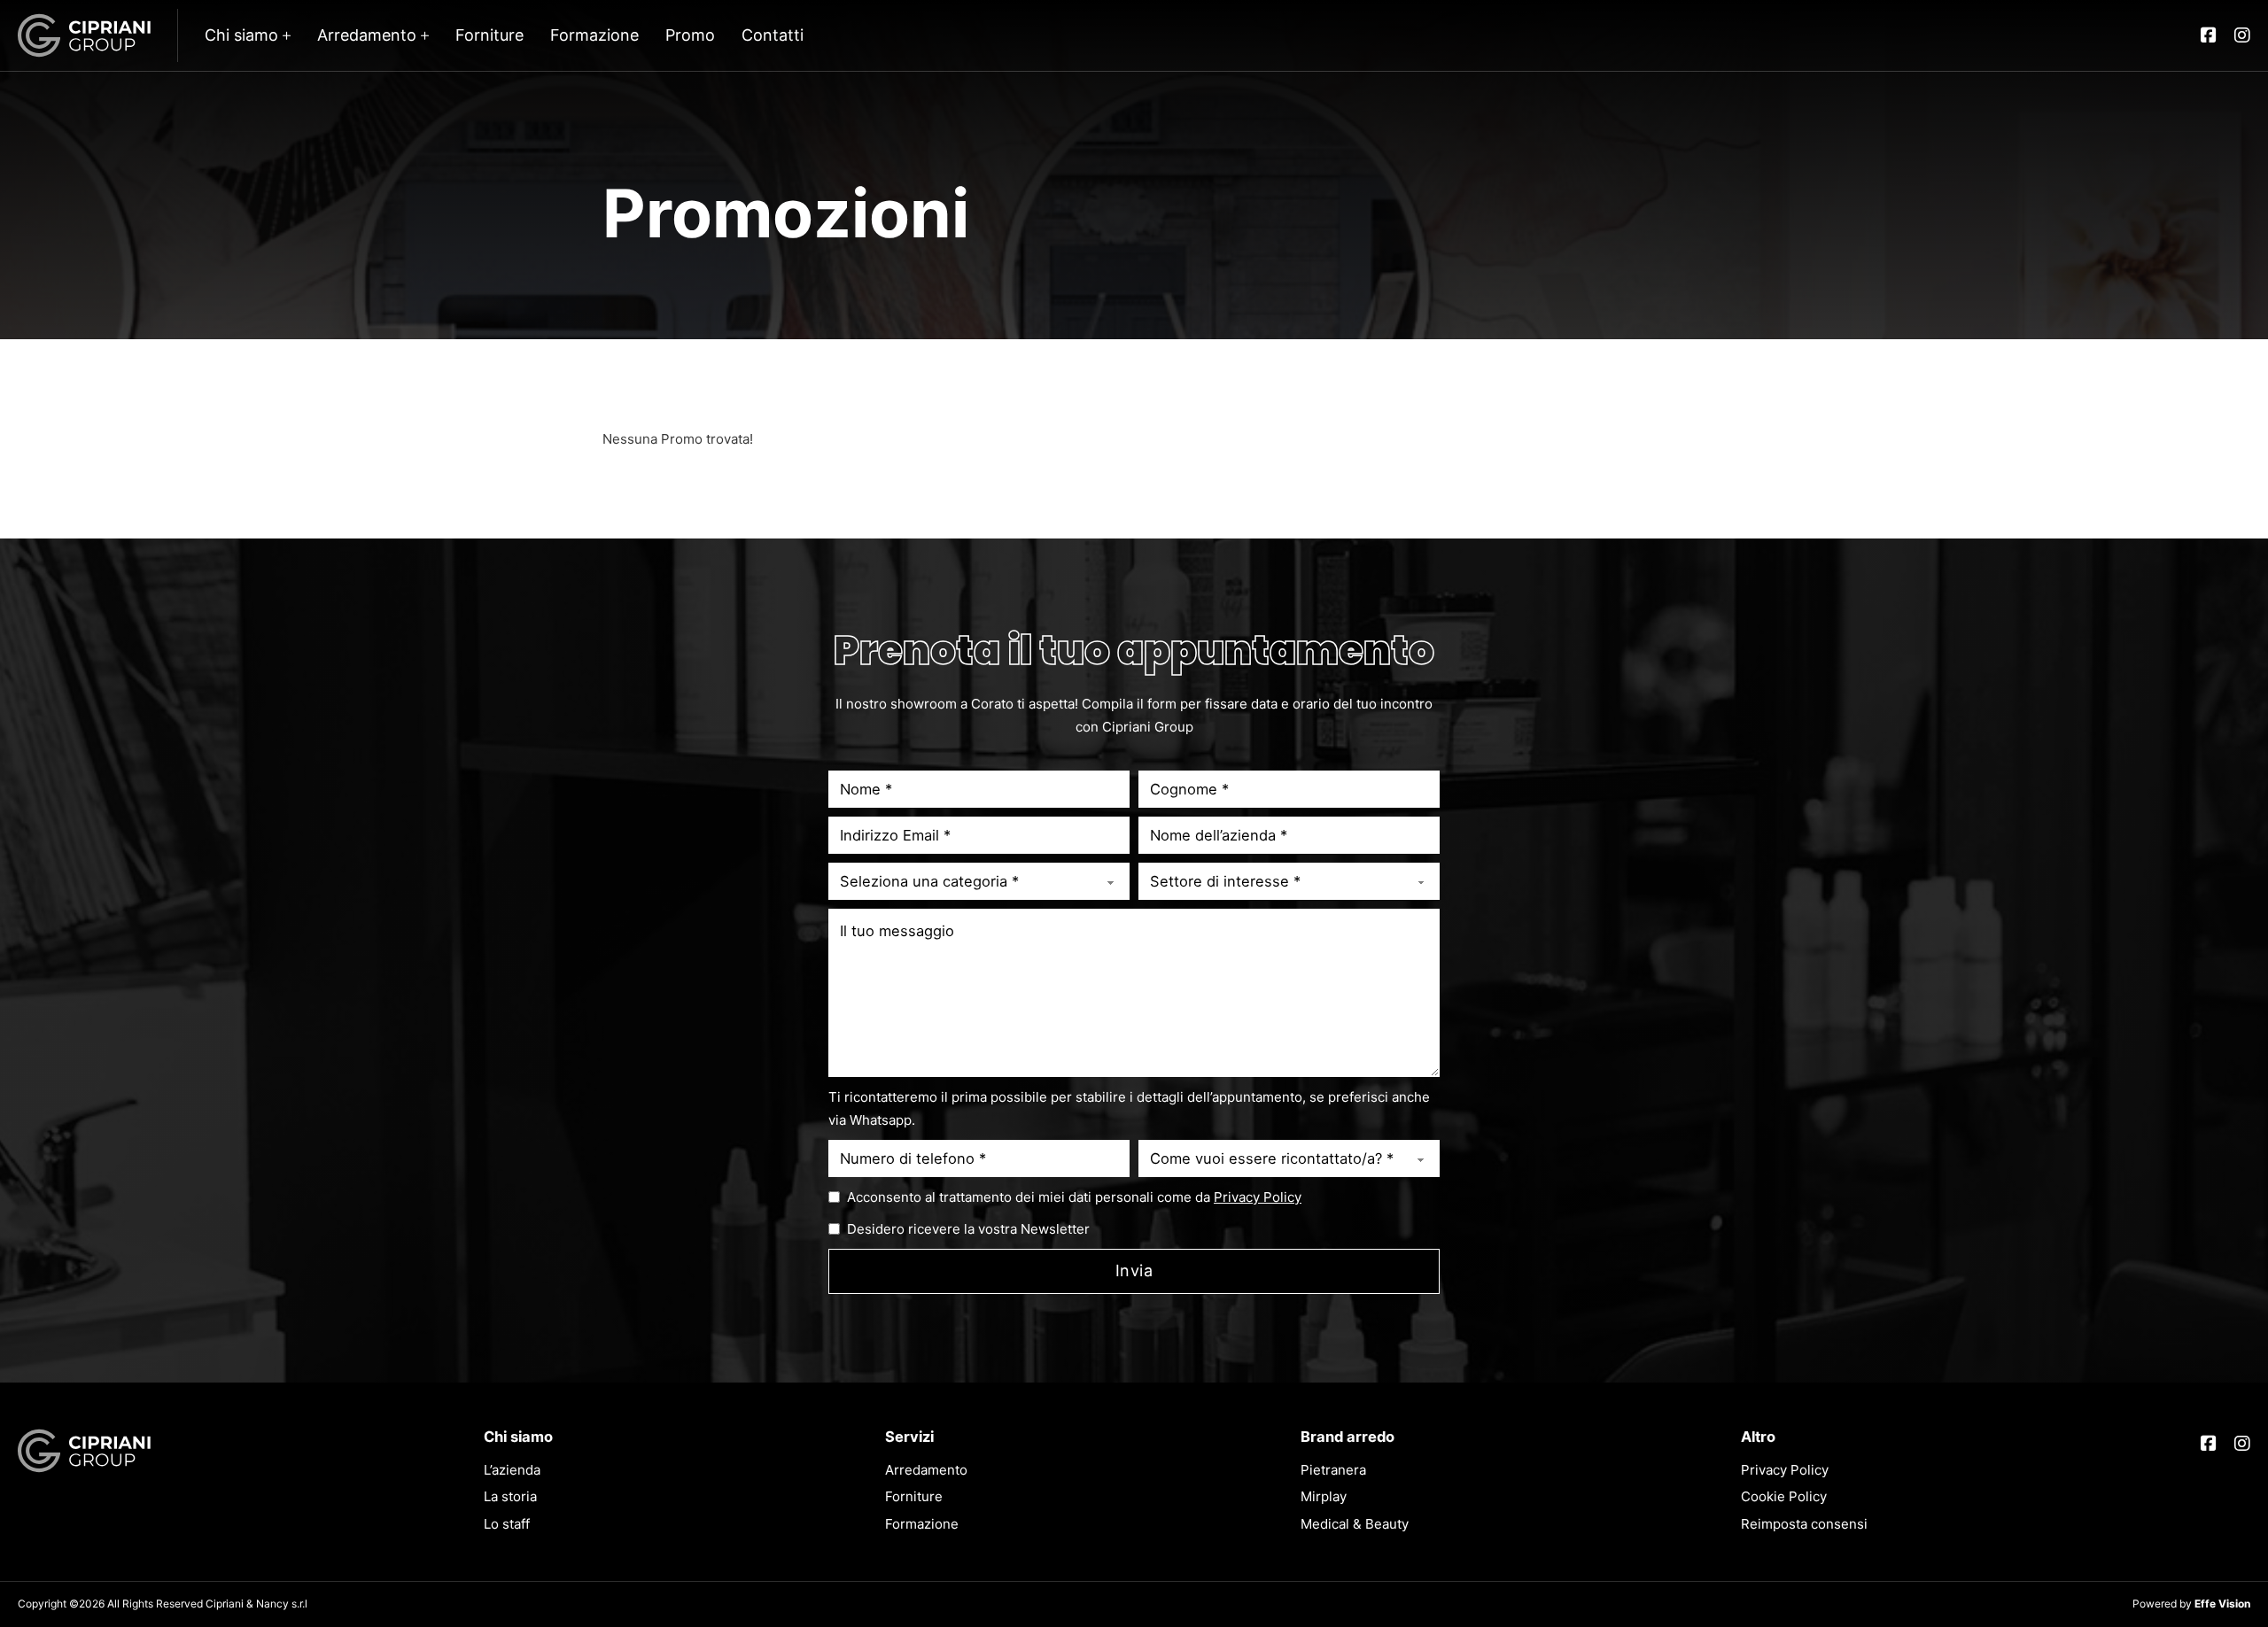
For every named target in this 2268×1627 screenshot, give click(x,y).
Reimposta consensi (1804, 1524)
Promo (690, 35)
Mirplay (1324, 1496)
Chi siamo (241, 35)
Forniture (489, 35)
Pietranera (1333, 1470)
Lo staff (507, 1524)
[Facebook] (2209, 35)
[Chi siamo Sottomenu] (287, 35)
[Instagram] (2242, 35)
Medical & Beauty (1355, 1524)
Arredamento (367, 35)
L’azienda (512, 1470)
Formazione (594, 35)
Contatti (773, 35)
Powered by (2191, 1604)
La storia (510, 1496)
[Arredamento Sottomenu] (425, 35)
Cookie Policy (1784, 1496)
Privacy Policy (1258, 1197)
